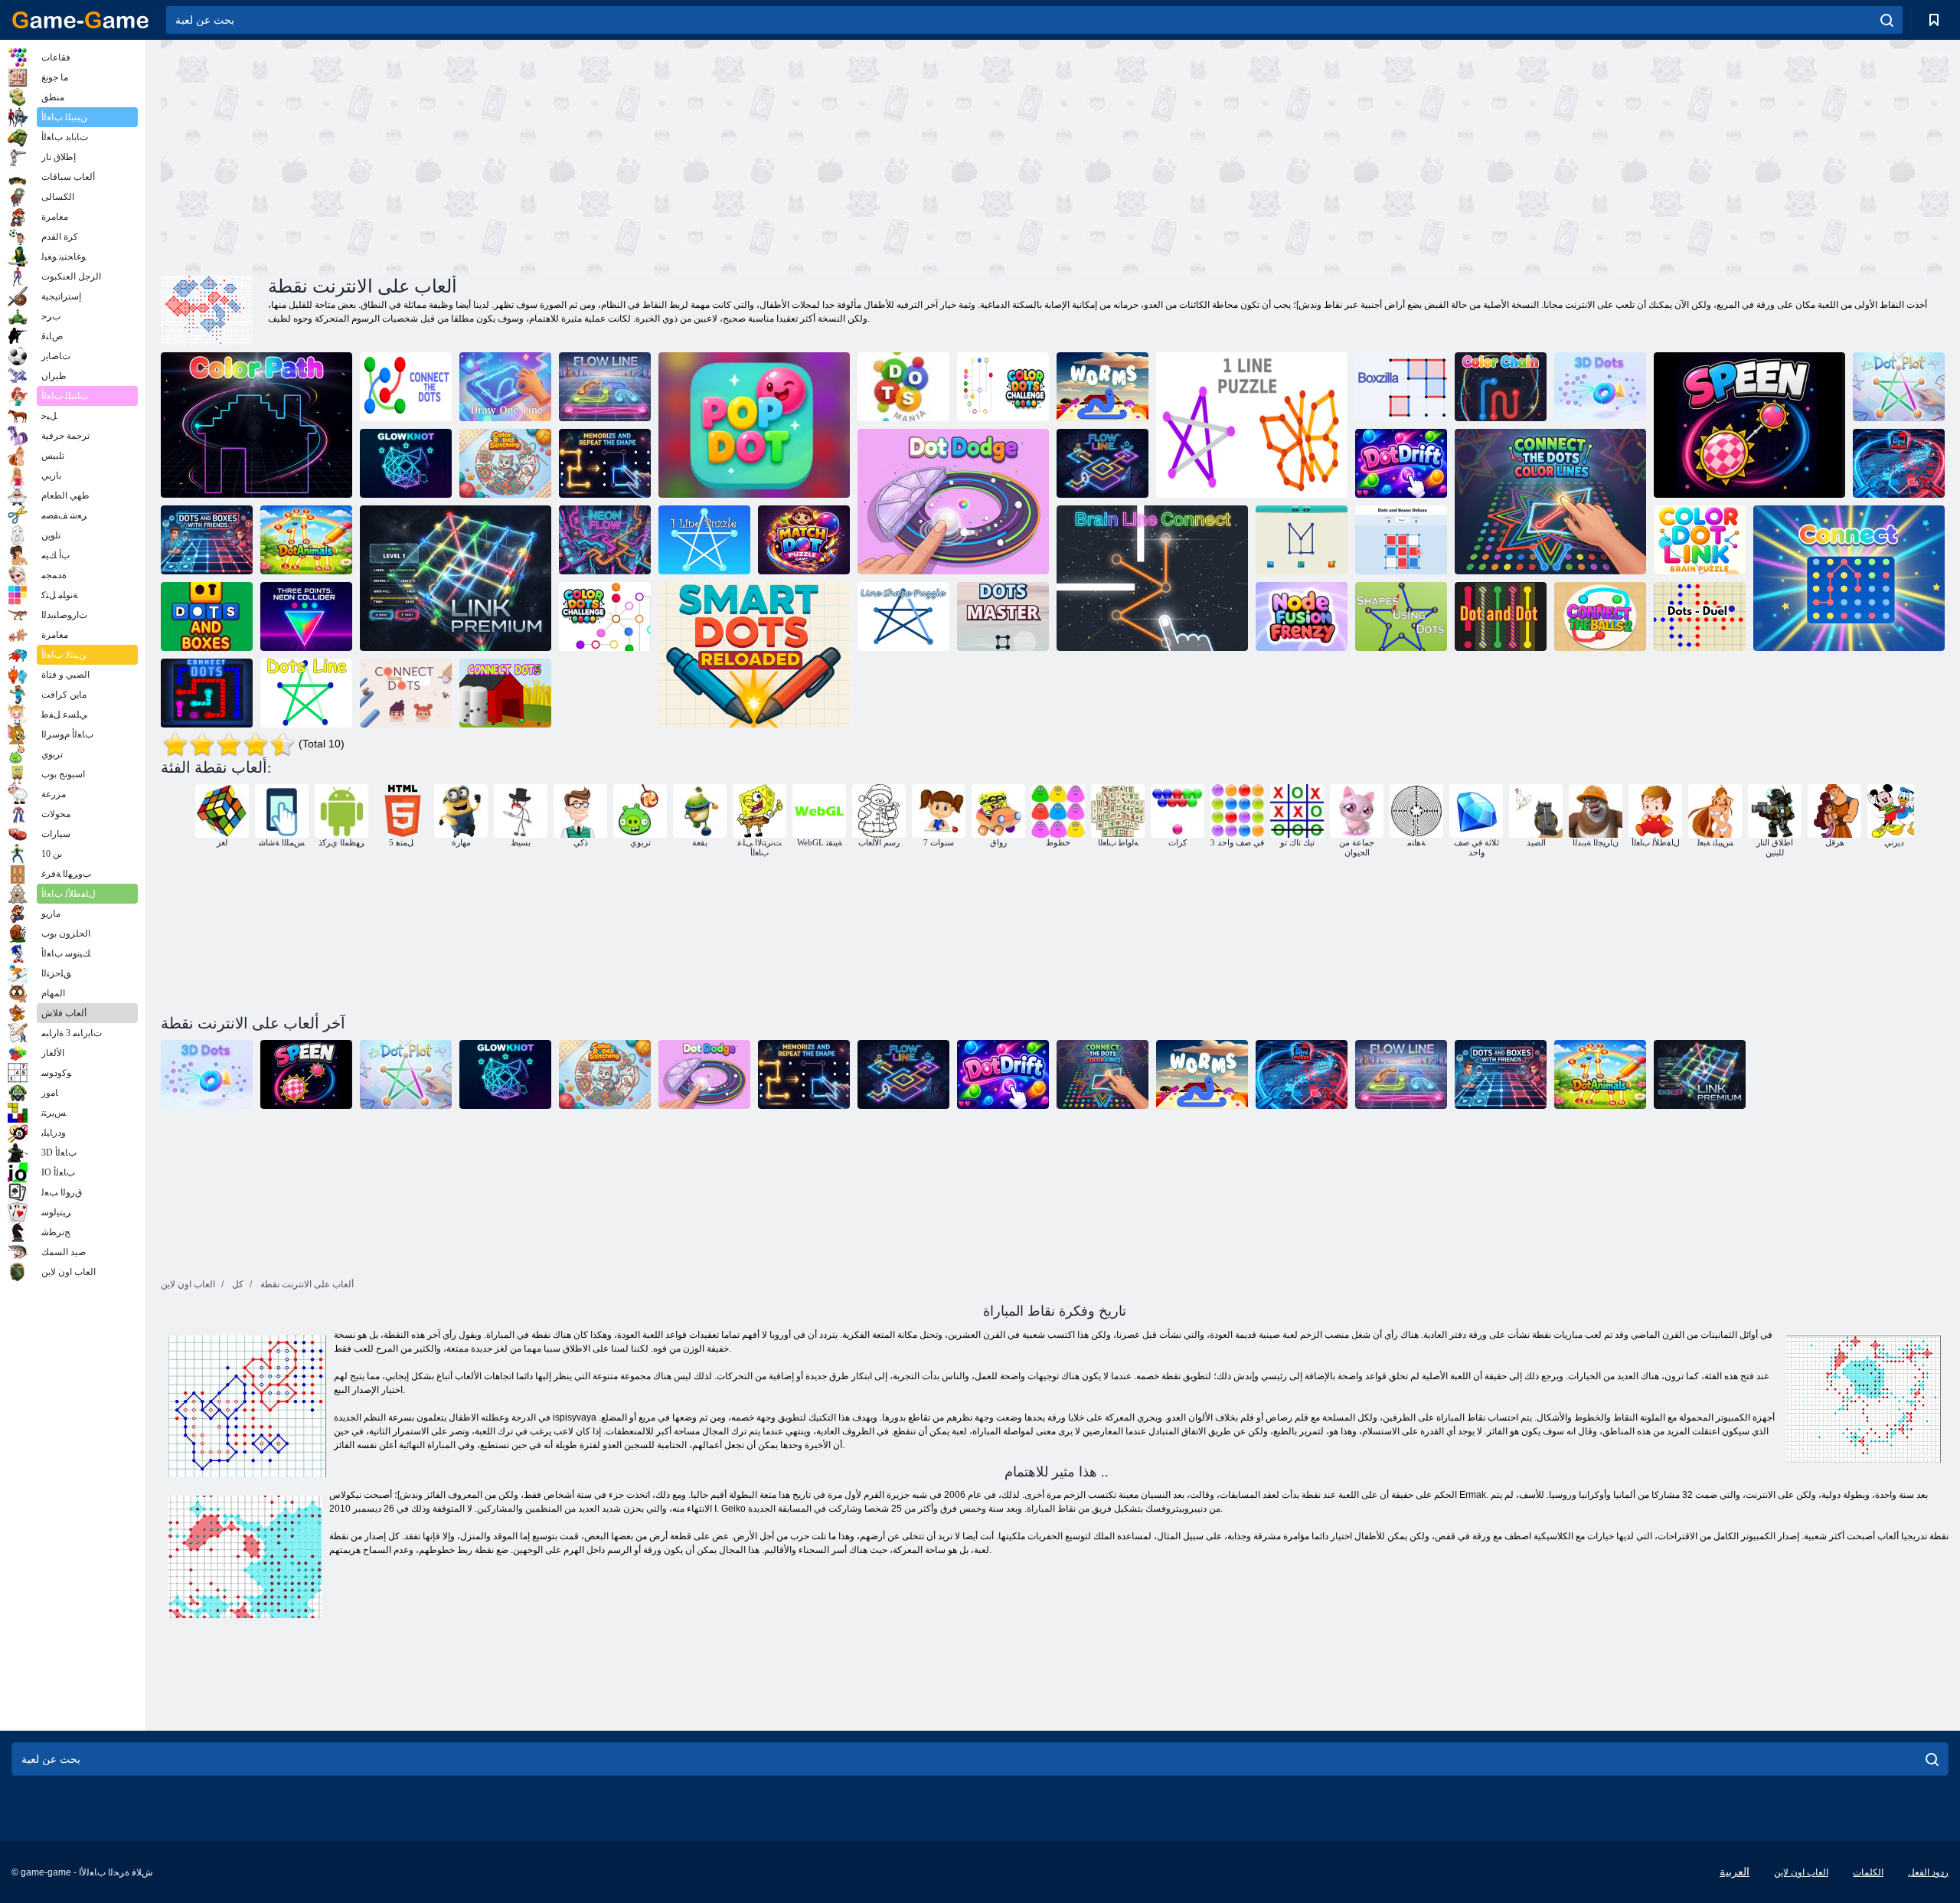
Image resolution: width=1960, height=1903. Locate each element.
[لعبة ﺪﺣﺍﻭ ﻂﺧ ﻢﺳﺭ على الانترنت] (505, 387)
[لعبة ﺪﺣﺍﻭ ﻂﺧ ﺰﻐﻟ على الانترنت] (704, 540)
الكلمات (1868, 1872)
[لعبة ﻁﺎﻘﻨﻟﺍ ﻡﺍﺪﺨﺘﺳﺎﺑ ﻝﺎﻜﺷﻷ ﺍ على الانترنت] (1401, 616)
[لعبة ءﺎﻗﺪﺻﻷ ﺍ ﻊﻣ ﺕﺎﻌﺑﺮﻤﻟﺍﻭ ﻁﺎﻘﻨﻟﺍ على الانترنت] (207, 540)
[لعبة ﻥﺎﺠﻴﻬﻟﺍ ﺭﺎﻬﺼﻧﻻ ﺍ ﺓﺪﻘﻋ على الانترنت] (1302, 616)
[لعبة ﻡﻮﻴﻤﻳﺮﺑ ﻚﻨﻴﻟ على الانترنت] (456, 578)
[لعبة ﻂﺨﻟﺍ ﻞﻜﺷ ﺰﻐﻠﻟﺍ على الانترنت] (903, 616)
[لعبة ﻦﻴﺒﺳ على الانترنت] (1749, 425)
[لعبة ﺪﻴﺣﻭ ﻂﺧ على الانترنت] (1302, 540)
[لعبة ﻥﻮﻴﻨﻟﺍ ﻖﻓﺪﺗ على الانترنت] (605, 540)
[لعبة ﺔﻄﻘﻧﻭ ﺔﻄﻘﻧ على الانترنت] (1501, 616)
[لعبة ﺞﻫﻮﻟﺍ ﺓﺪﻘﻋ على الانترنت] (406, 463)
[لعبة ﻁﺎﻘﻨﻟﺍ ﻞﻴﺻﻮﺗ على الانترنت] (207, 693)
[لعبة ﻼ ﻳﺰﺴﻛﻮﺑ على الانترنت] (1401, 387)
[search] (1887, 20)
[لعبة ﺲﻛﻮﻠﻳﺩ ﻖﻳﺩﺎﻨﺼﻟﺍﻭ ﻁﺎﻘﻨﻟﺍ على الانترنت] (1401, 540)
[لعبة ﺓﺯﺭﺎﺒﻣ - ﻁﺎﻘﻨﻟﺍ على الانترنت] (1700, 616)
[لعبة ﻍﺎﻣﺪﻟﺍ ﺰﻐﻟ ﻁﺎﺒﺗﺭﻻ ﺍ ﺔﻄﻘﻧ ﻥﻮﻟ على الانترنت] (1700, 540)
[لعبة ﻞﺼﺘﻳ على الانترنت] (1849, 578)
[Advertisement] (608, 155)
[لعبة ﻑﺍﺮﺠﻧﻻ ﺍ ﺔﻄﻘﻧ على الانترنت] (1401, 463)
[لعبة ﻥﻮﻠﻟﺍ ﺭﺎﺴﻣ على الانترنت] (256, 425)
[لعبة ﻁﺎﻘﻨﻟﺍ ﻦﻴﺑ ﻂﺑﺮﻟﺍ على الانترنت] (406, 693)
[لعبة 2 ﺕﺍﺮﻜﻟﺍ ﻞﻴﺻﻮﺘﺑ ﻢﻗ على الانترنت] (1600, 616)
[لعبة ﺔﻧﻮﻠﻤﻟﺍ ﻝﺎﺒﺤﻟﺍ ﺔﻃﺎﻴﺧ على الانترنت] (505, 463)
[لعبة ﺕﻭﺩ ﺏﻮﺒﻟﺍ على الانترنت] (754, 425)
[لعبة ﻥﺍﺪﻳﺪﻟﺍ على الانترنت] (1102, 387)
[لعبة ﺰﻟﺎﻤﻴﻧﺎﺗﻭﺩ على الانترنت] (306, 540)
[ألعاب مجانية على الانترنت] (80, 20)
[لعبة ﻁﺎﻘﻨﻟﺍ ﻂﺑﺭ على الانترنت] (505, 693)
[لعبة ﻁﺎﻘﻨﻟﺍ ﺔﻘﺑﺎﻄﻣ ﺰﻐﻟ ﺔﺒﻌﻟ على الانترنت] (804, 540)
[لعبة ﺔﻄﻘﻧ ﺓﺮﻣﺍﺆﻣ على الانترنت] (1899, 387)
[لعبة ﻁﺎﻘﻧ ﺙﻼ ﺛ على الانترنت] (306, 616)
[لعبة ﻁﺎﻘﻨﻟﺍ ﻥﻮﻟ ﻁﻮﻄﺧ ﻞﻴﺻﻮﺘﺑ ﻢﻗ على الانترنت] (1550, 502)
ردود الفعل (1928, 1872)
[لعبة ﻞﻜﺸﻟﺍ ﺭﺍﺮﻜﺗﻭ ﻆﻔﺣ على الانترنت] (605, 463)
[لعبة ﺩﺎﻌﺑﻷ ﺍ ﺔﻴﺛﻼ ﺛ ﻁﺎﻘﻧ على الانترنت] (1600, 387)
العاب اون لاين (1801, 1872)
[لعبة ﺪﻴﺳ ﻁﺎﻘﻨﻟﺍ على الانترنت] (1003, 616)
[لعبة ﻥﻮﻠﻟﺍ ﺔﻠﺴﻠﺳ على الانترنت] (1501, 387)
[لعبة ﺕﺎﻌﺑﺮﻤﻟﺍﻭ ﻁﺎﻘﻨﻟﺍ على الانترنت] (1899, 463)
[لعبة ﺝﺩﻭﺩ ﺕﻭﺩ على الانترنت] (953, 502)
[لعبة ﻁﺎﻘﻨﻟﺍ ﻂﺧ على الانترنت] (306, 693)
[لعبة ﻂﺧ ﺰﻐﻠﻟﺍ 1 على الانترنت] (1252, 425)
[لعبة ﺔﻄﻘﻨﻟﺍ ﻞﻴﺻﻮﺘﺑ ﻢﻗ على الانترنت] (406, 387)
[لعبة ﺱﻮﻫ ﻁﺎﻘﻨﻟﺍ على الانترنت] (903, 387)
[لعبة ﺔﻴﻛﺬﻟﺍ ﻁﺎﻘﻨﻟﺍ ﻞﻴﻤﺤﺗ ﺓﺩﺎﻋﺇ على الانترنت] (754, 655)
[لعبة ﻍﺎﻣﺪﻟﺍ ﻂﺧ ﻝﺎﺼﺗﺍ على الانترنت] (1152, 578)
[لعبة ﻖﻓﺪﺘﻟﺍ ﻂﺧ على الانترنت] (605, 387)
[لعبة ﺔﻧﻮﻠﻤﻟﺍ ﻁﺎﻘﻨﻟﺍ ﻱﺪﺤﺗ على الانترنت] (1003, 387)
